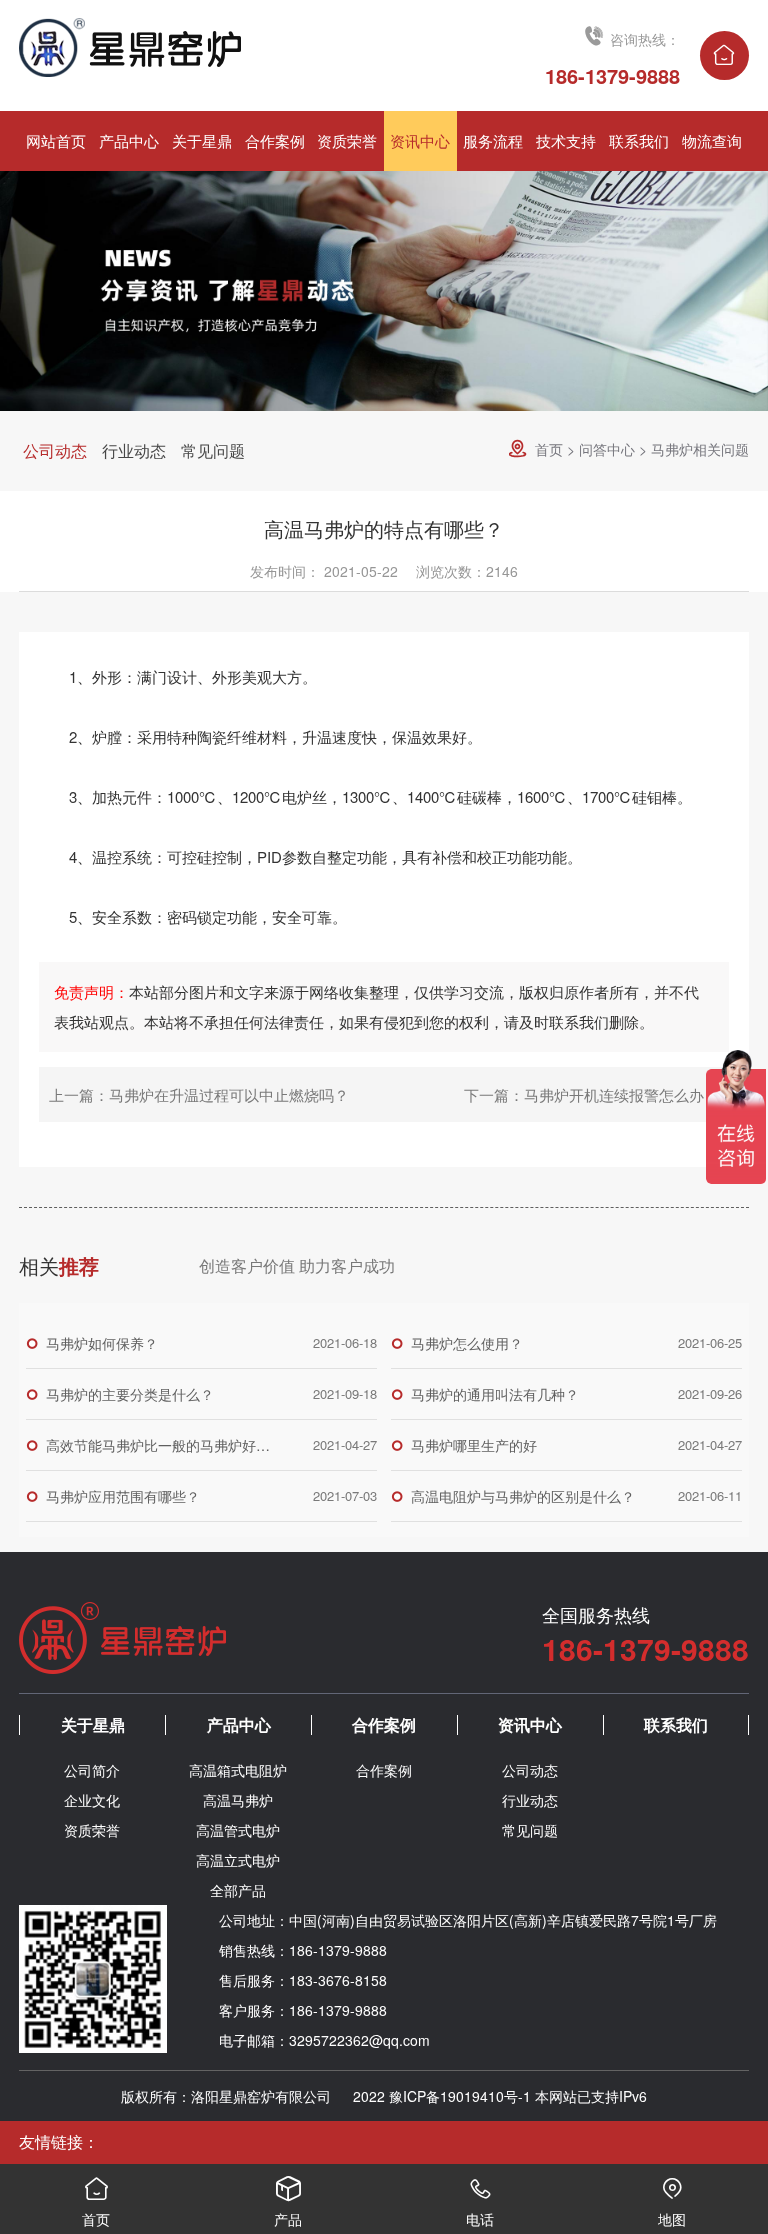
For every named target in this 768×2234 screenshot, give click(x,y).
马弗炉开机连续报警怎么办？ (621, 1094)
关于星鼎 (93, 1725)
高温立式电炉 (238, 1860)
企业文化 (92, 1800)
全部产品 (238, 1890)
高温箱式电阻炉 (238, 1770)
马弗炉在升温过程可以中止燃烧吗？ (229, 1094)
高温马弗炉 (238, 1800)
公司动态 (55, 450)
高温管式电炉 (238, 1830)
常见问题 (213, 450)
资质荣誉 (92, 1830)
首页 (549, 449)
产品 (288, 2202)
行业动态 (134, 450)
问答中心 (607, 449)
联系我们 (676, 1725)
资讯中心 (530, 1725)
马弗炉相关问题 (700, 449)
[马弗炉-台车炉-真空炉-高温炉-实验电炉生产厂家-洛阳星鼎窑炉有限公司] (201, 47)
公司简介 (92, 1770)
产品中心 (239, 1725)
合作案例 (384, 1725)
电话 (480, 2202)
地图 (672, 2202)
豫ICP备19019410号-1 (460, 2096)
